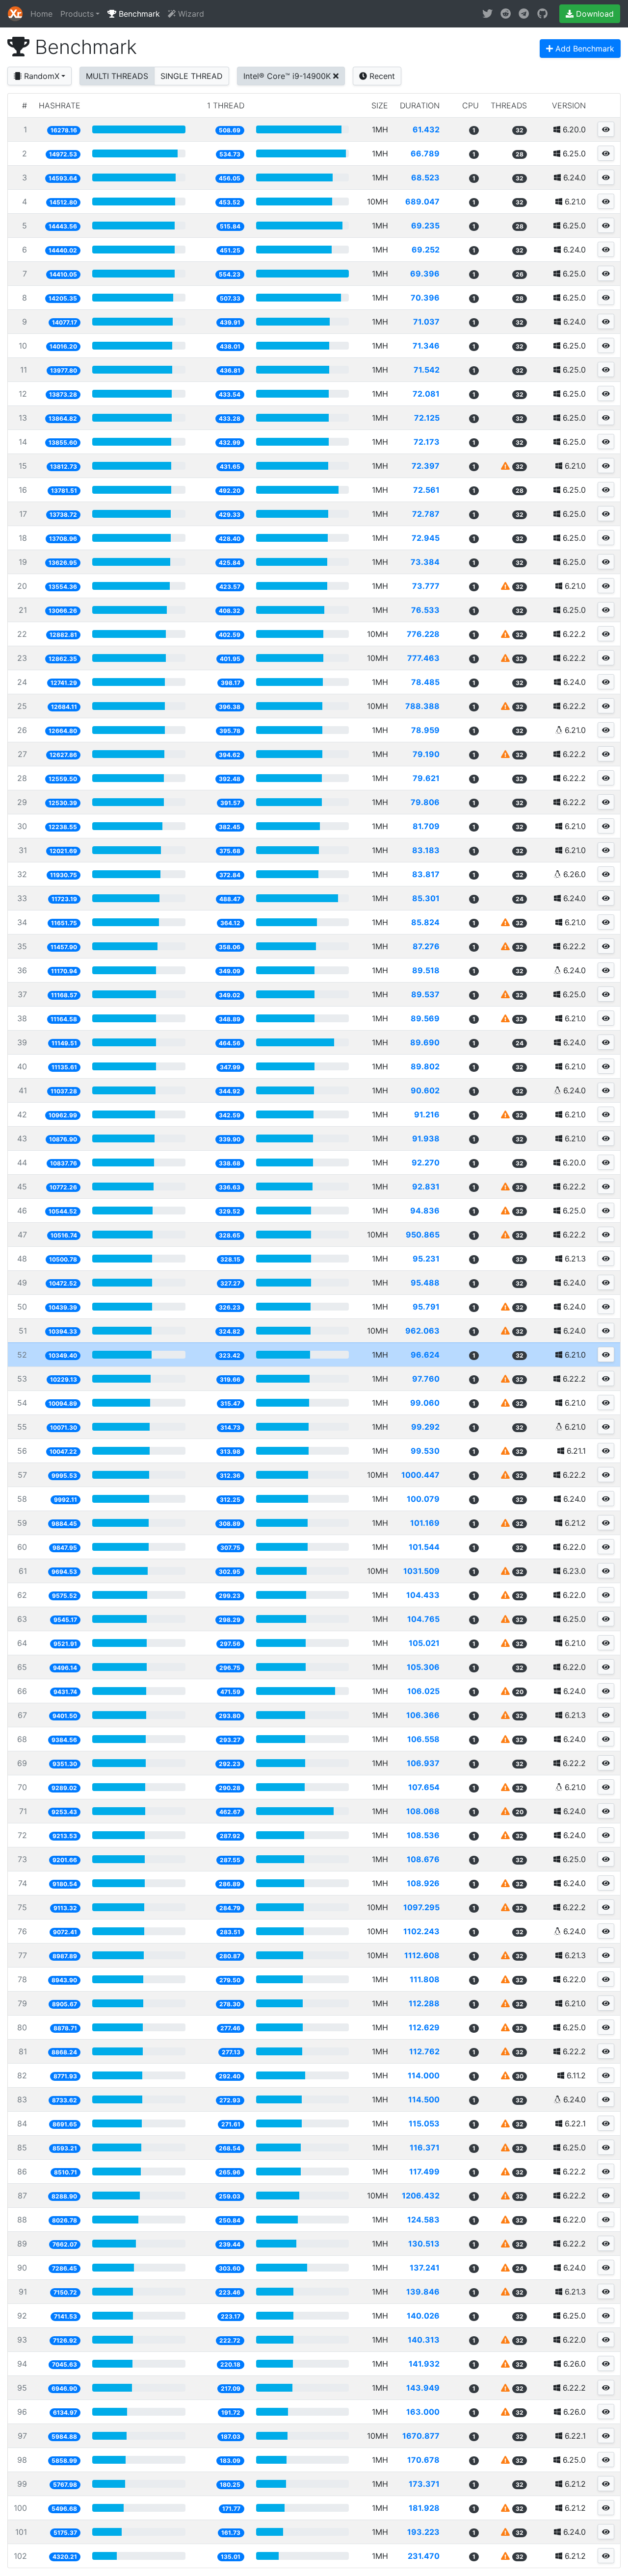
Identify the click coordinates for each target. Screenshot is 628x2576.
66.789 (425, 153)
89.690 (425, 1042)
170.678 (423, 2460)
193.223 (423, 2532)
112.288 (424, 2003)
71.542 (427, 370)
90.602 (425, 1090)
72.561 (426, 490)
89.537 (425, 994)
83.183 (426, 850)
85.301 (426, 898)
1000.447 (420, 1475)
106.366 (423, 1715)
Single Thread (192, 76)
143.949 (423, 2388)
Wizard (190, 14)
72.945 (426, 538)
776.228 (423, 634)
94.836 (425, 1211)
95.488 (425, 1283)
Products (77, 14)
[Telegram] (524, 14)
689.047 (422, 202)
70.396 (425, 298)
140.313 (424, 2340)
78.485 (425, 682)
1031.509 (421, 1571)
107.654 (424, 1787)
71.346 (426, 346)
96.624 (425, 1355)
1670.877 (421, 2436)
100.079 (423, 1499)
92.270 (426, 1162)
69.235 (425, 226)
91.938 (426, 1138)
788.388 (422, 706)
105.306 (423, 1667)
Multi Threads (117, 76)
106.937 (423, 1763)
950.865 (423, 1235)
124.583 (423, 2220)
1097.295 (421, 1907)
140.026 (423, 2316)
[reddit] (506, 14)
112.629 (424, 2027)
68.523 (425, 177)
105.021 (424, 1643)
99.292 (425, 1427)
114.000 (424, 2075)
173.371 (424, 2484)
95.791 (426, 1307)
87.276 (426, 946)
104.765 (423, 1619)
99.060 (425, 1403)
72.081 (426, 394)
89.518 (426, 970)
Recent (381, 76)
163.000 (423, 2412)
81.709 (426, 826)
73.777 (426, 586)
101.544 (424, 1547)
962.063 (422, 1331)
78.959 (425, 730)
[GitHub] (542, 14)
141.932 (424, 2364)
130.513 (424, 2244)
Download (594, 14)
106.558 (423, 1739)
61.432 (426, 129)
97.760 (426, 1379)
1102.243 (421, 1931)
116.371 (425, 2147)
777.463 (423, 658)
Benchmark (138, 14)
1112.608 (422, 1955)
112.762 (424, 2051)
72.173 (427, 442)
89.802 (425, 1066)
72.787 (426, 514)
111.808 (425, 1979)
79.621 (426, 778)
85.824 (425, 922)
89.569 (425, 1018)
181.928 (424, 2508)
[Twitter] (487, 14)
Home (41, 14)
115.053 (424, 2123)
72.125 (427, 418)
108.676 (423, 1859)
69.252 (426, 250)
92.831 (426, 1187)
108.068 (423, 1811)
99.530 (425, 1451)
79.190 (426, 754)
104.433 (423, 1595)
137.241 (425, 2268)
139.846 (423, 2292)
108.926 (423, 1883)
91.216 (427, 1114)
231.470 (424, 2556)
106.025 (423, 1691)
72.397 (426, 466)
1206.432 (421, 2196)
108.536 (423, 1835)
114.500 (424, 2099)
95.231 (426, 1259)
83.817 (426, 874)
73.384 (425, 562)
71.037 (426, 322)
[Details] (606, 129)
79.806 (425, 802)
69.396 (425, 274)
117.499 (424, 2172)
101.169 (425, 1523)
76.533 (425, 610)
